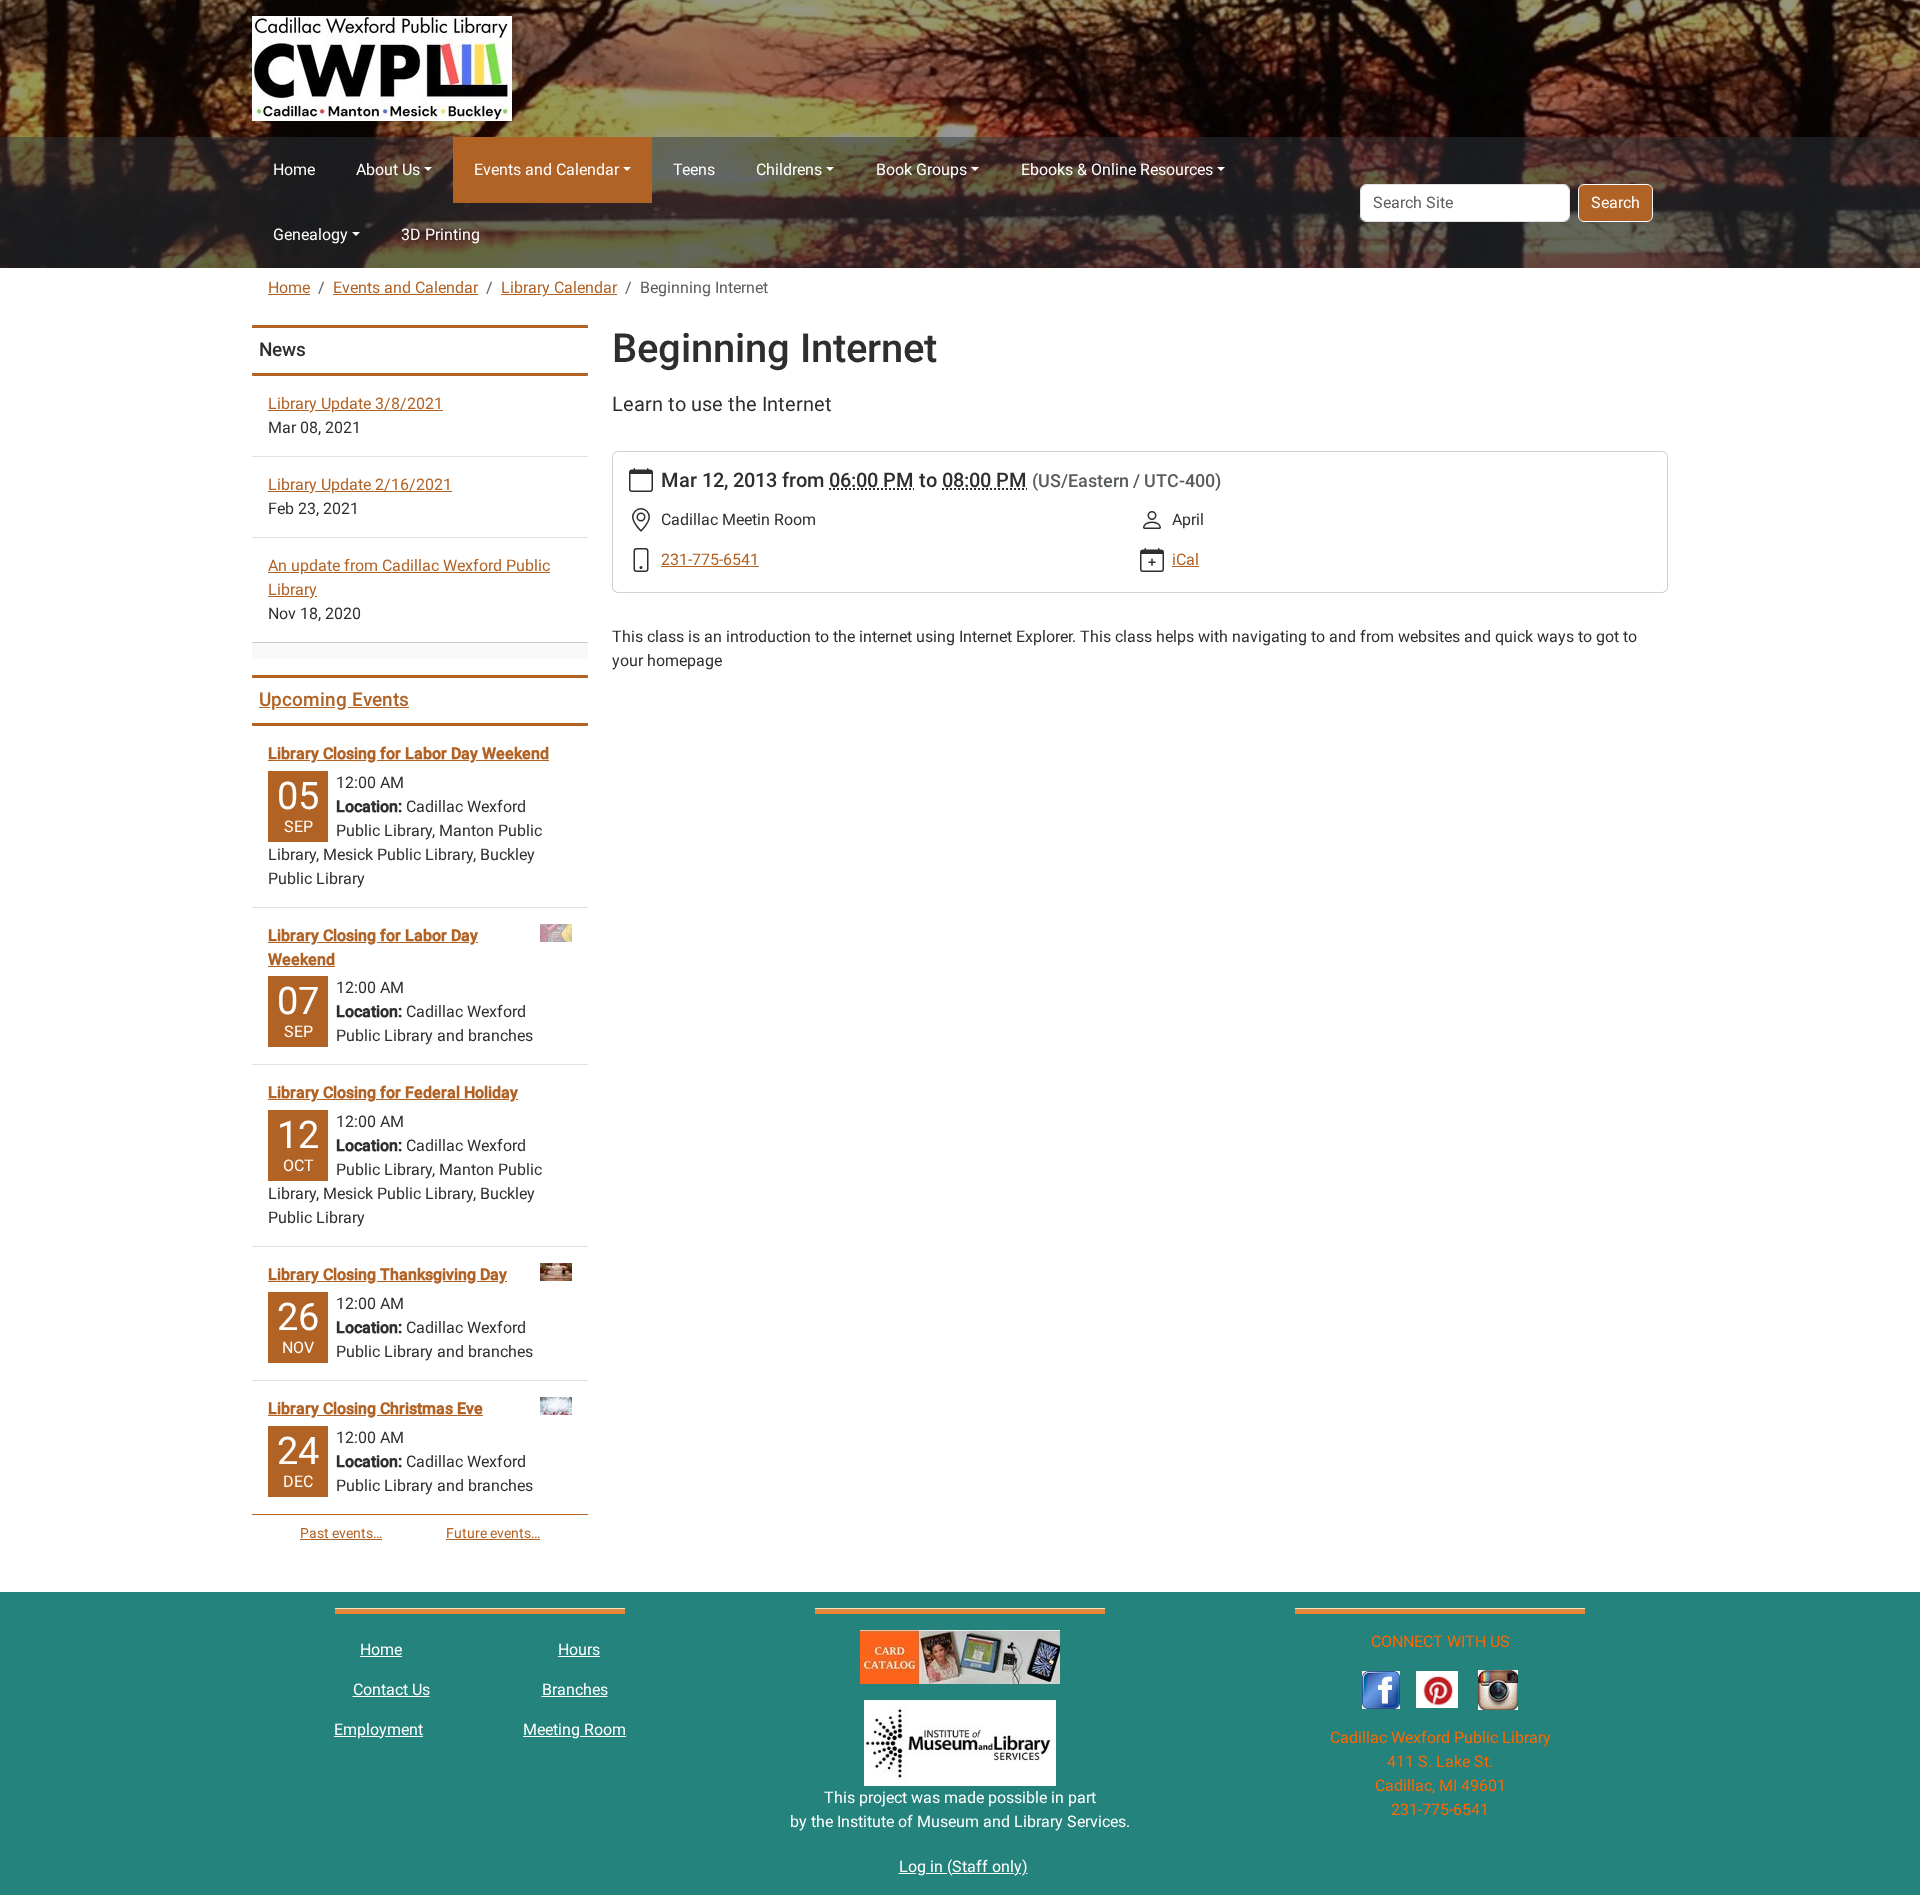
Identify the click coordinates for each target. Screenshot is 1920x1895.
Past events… (341, 1533)
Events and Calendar (546, 169)
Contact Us (391, 1689)
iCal (1185, 559)
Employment (378, 1729)
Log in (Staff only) (963, 1866)
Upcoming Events (334, 699)
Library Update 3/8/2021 (355, 403)
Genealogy (310, 234)
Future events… (493, 1533)
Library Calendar (559, 287)
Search (1615, 202)
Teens (694, 169)
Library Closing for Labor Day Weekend (408, 753)
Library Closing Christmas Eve (375, 1408)
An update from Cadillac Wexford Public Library (409, 577)
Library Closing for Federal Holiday (393, 1092)
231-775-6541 (710, 559)
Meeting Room (574, 1729)
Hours (579, 1649)
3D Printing (440, 234)
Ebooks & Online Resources (1117, 169)
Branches (575, 1689)
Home (294, 169)
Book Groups (921, 169)
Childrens (789, 169)
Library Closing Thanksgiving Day (387, 1274)
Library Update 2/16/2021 (360, 484)
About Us (388, 169)
